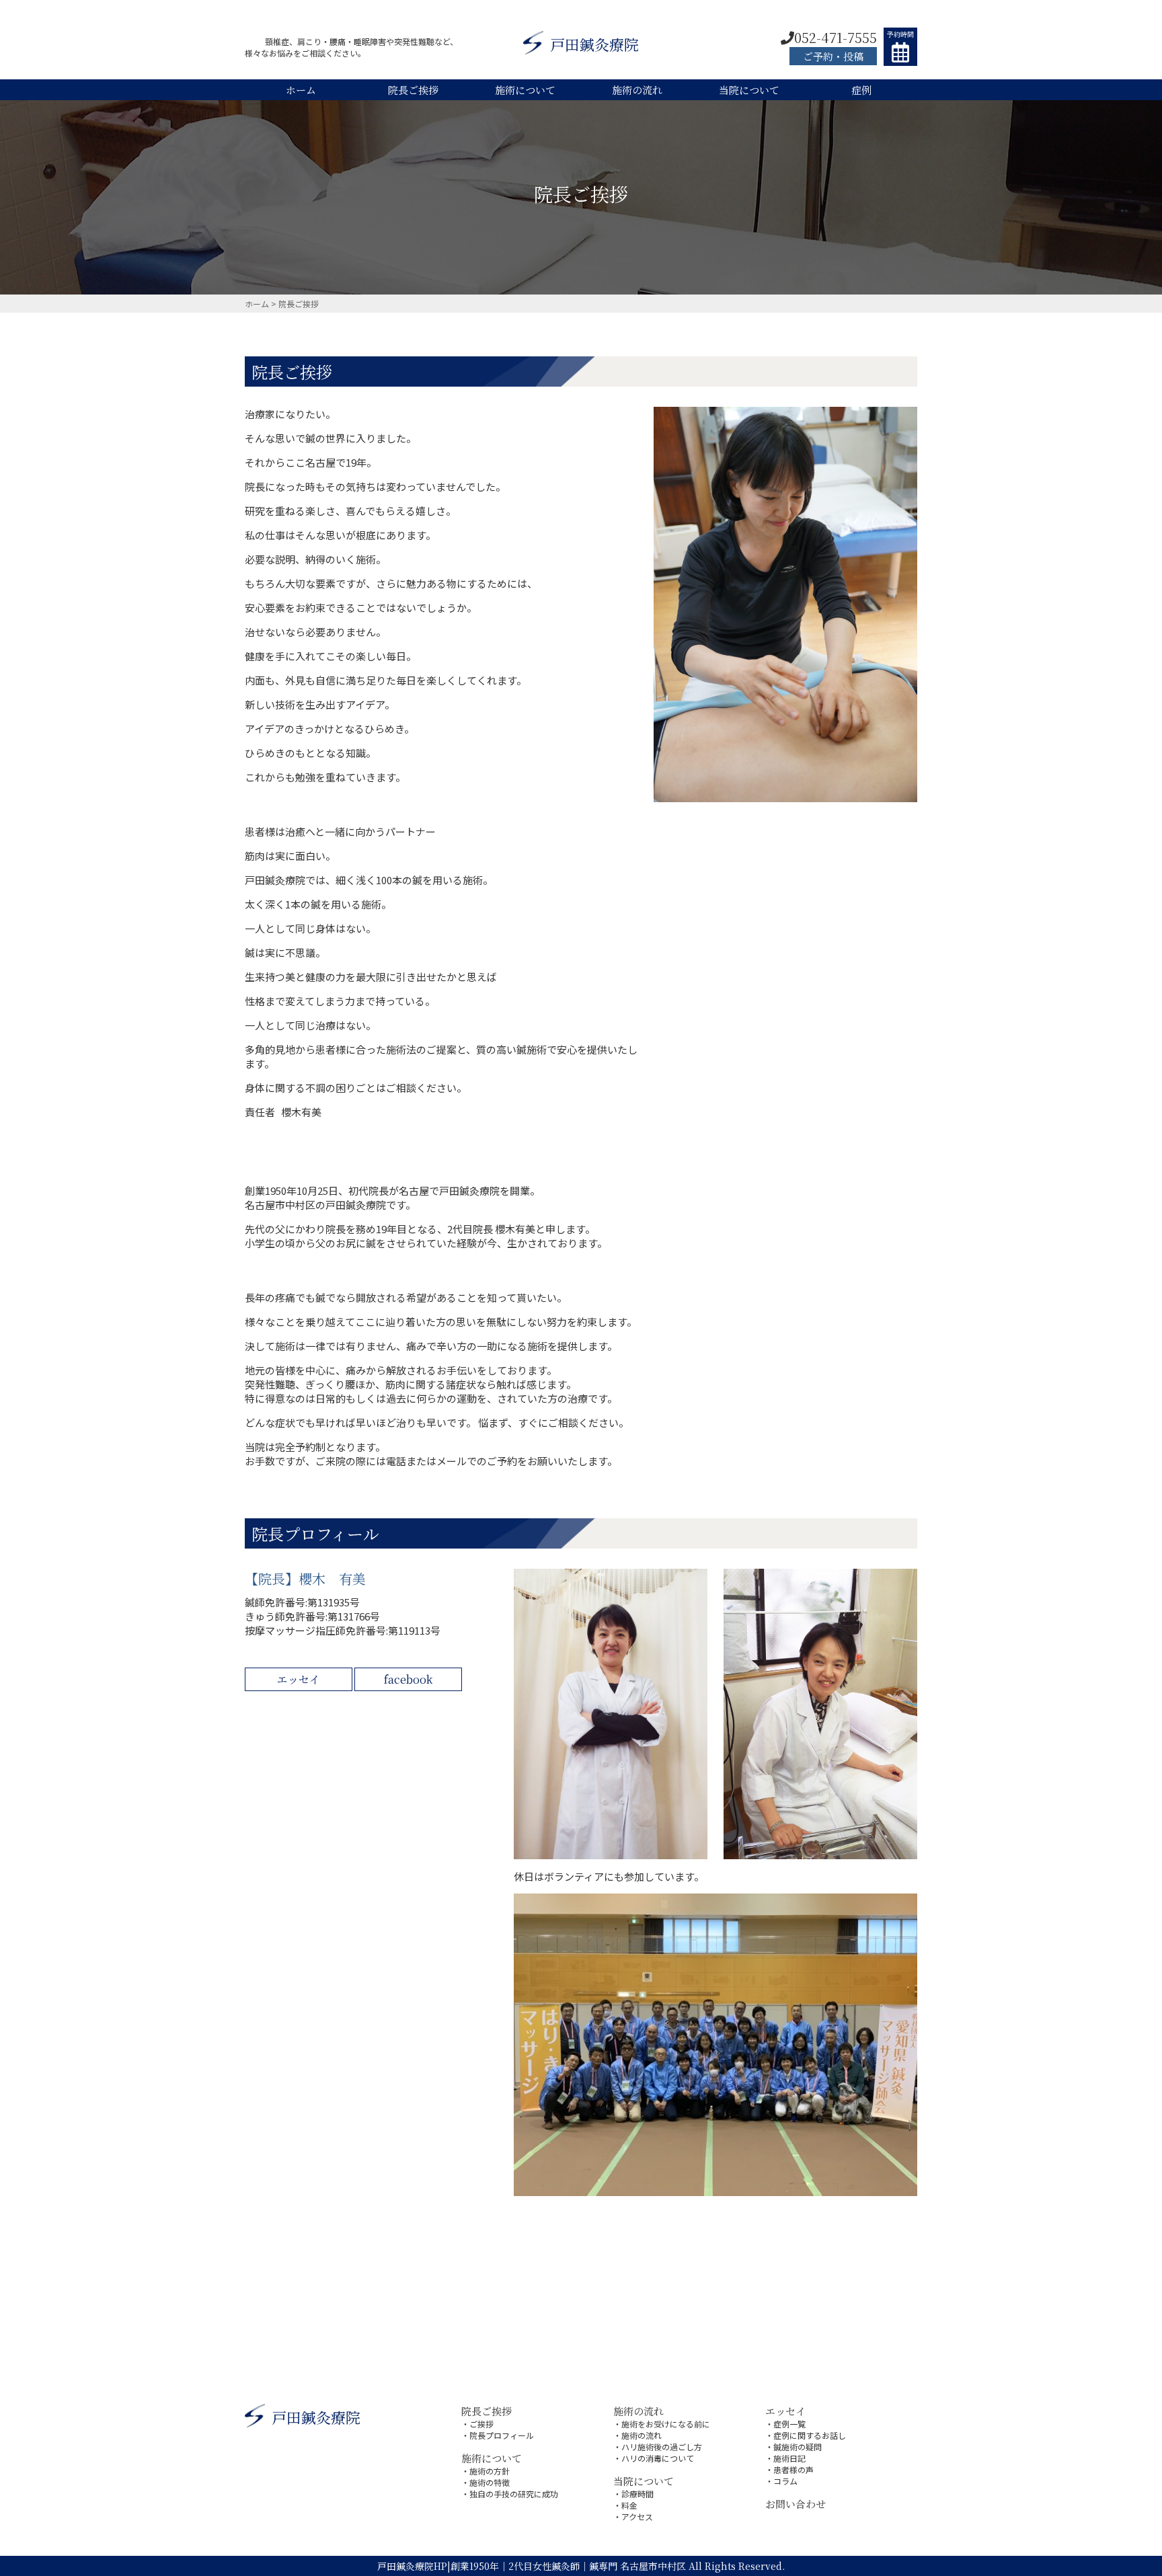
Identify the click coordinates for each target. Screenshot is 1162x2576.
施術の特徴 (490, 2482)
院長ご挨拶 (413, 90)
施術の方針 (490, 2471)
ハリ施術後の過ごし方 (662, 2447)
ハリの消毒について (658, 2458)
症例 (861, 90)
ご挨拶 (481, 2424)
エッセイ (299, 1679)
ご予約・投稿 (833, 56)
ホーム (301, 90)
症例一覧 (789, 2424)
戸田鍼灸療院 (594, 44)
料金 (629, 2505)
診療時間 (637, 2494)
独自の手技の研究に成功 (514, 2494)
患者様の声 (793, 2469)
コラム (785, 2481)
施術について (525, 90)
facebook (408, 1679)
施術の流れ (637, 90)
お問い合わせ (796, 2504)
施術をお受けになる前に (666, 2424)
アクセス (637, 2516)
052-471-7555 (836, 37)
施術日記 (789, 2458)
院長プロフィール (502, 2435)
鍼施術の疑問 (798, 2447)
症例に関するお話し (810, 2435)
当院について (749, 90)
